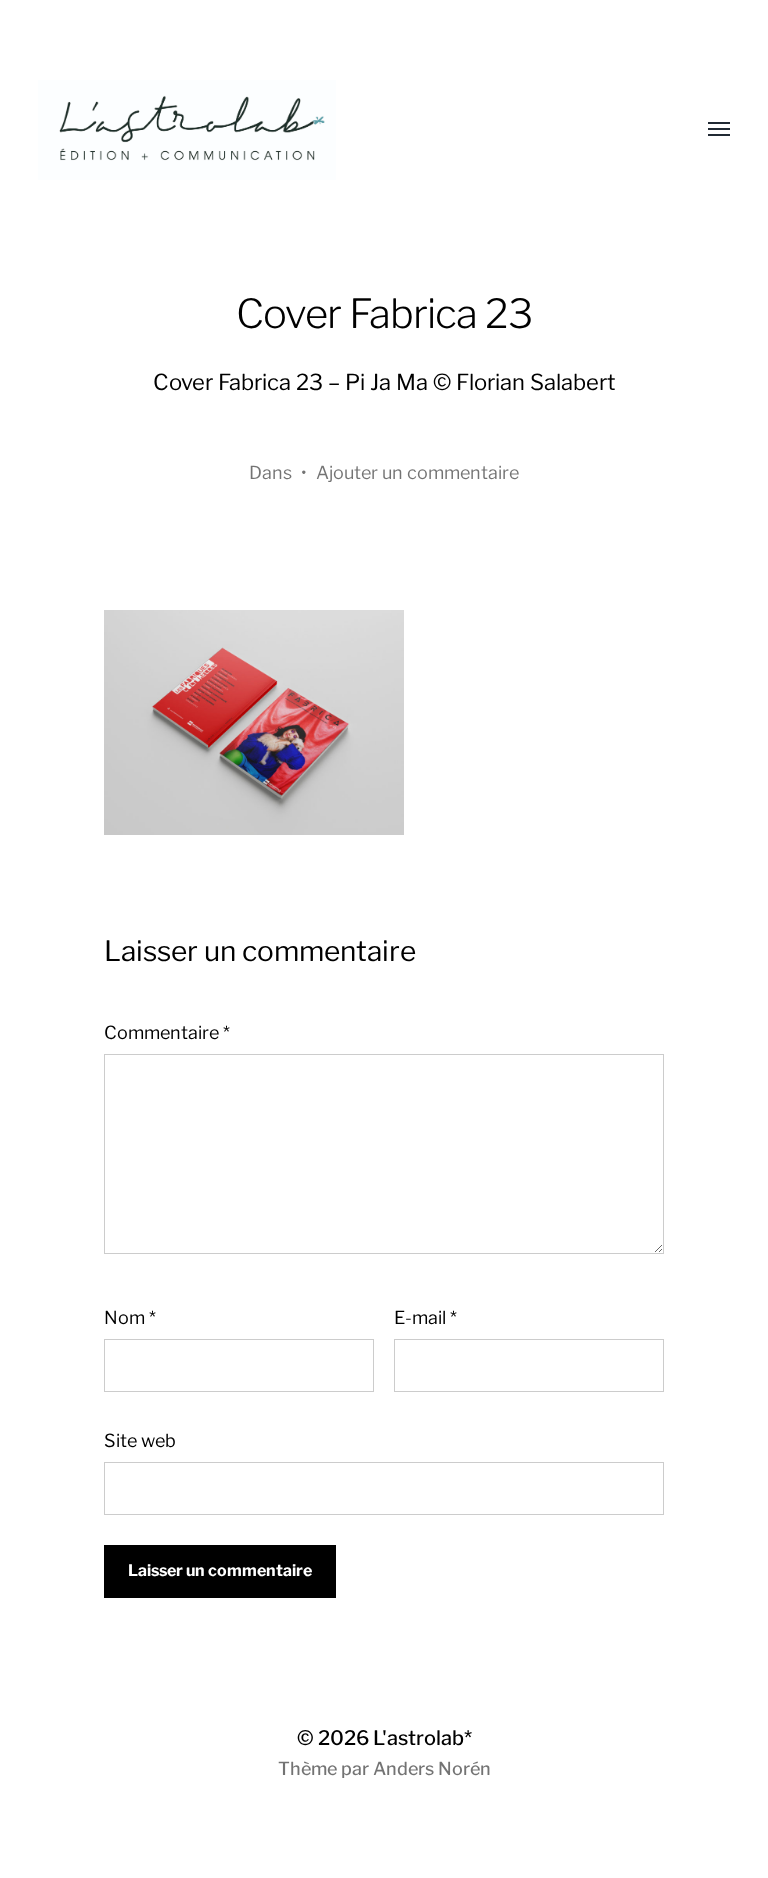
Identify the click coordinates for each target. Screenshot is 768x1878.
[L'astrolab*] (343, 130)
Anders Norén (432, 1768)
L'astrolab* (422, 1738)
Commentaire (167, 1032)
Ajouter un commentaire (417, 472)
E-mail (425, 1317)
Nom (130, 1317)
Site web (140, 1440)
